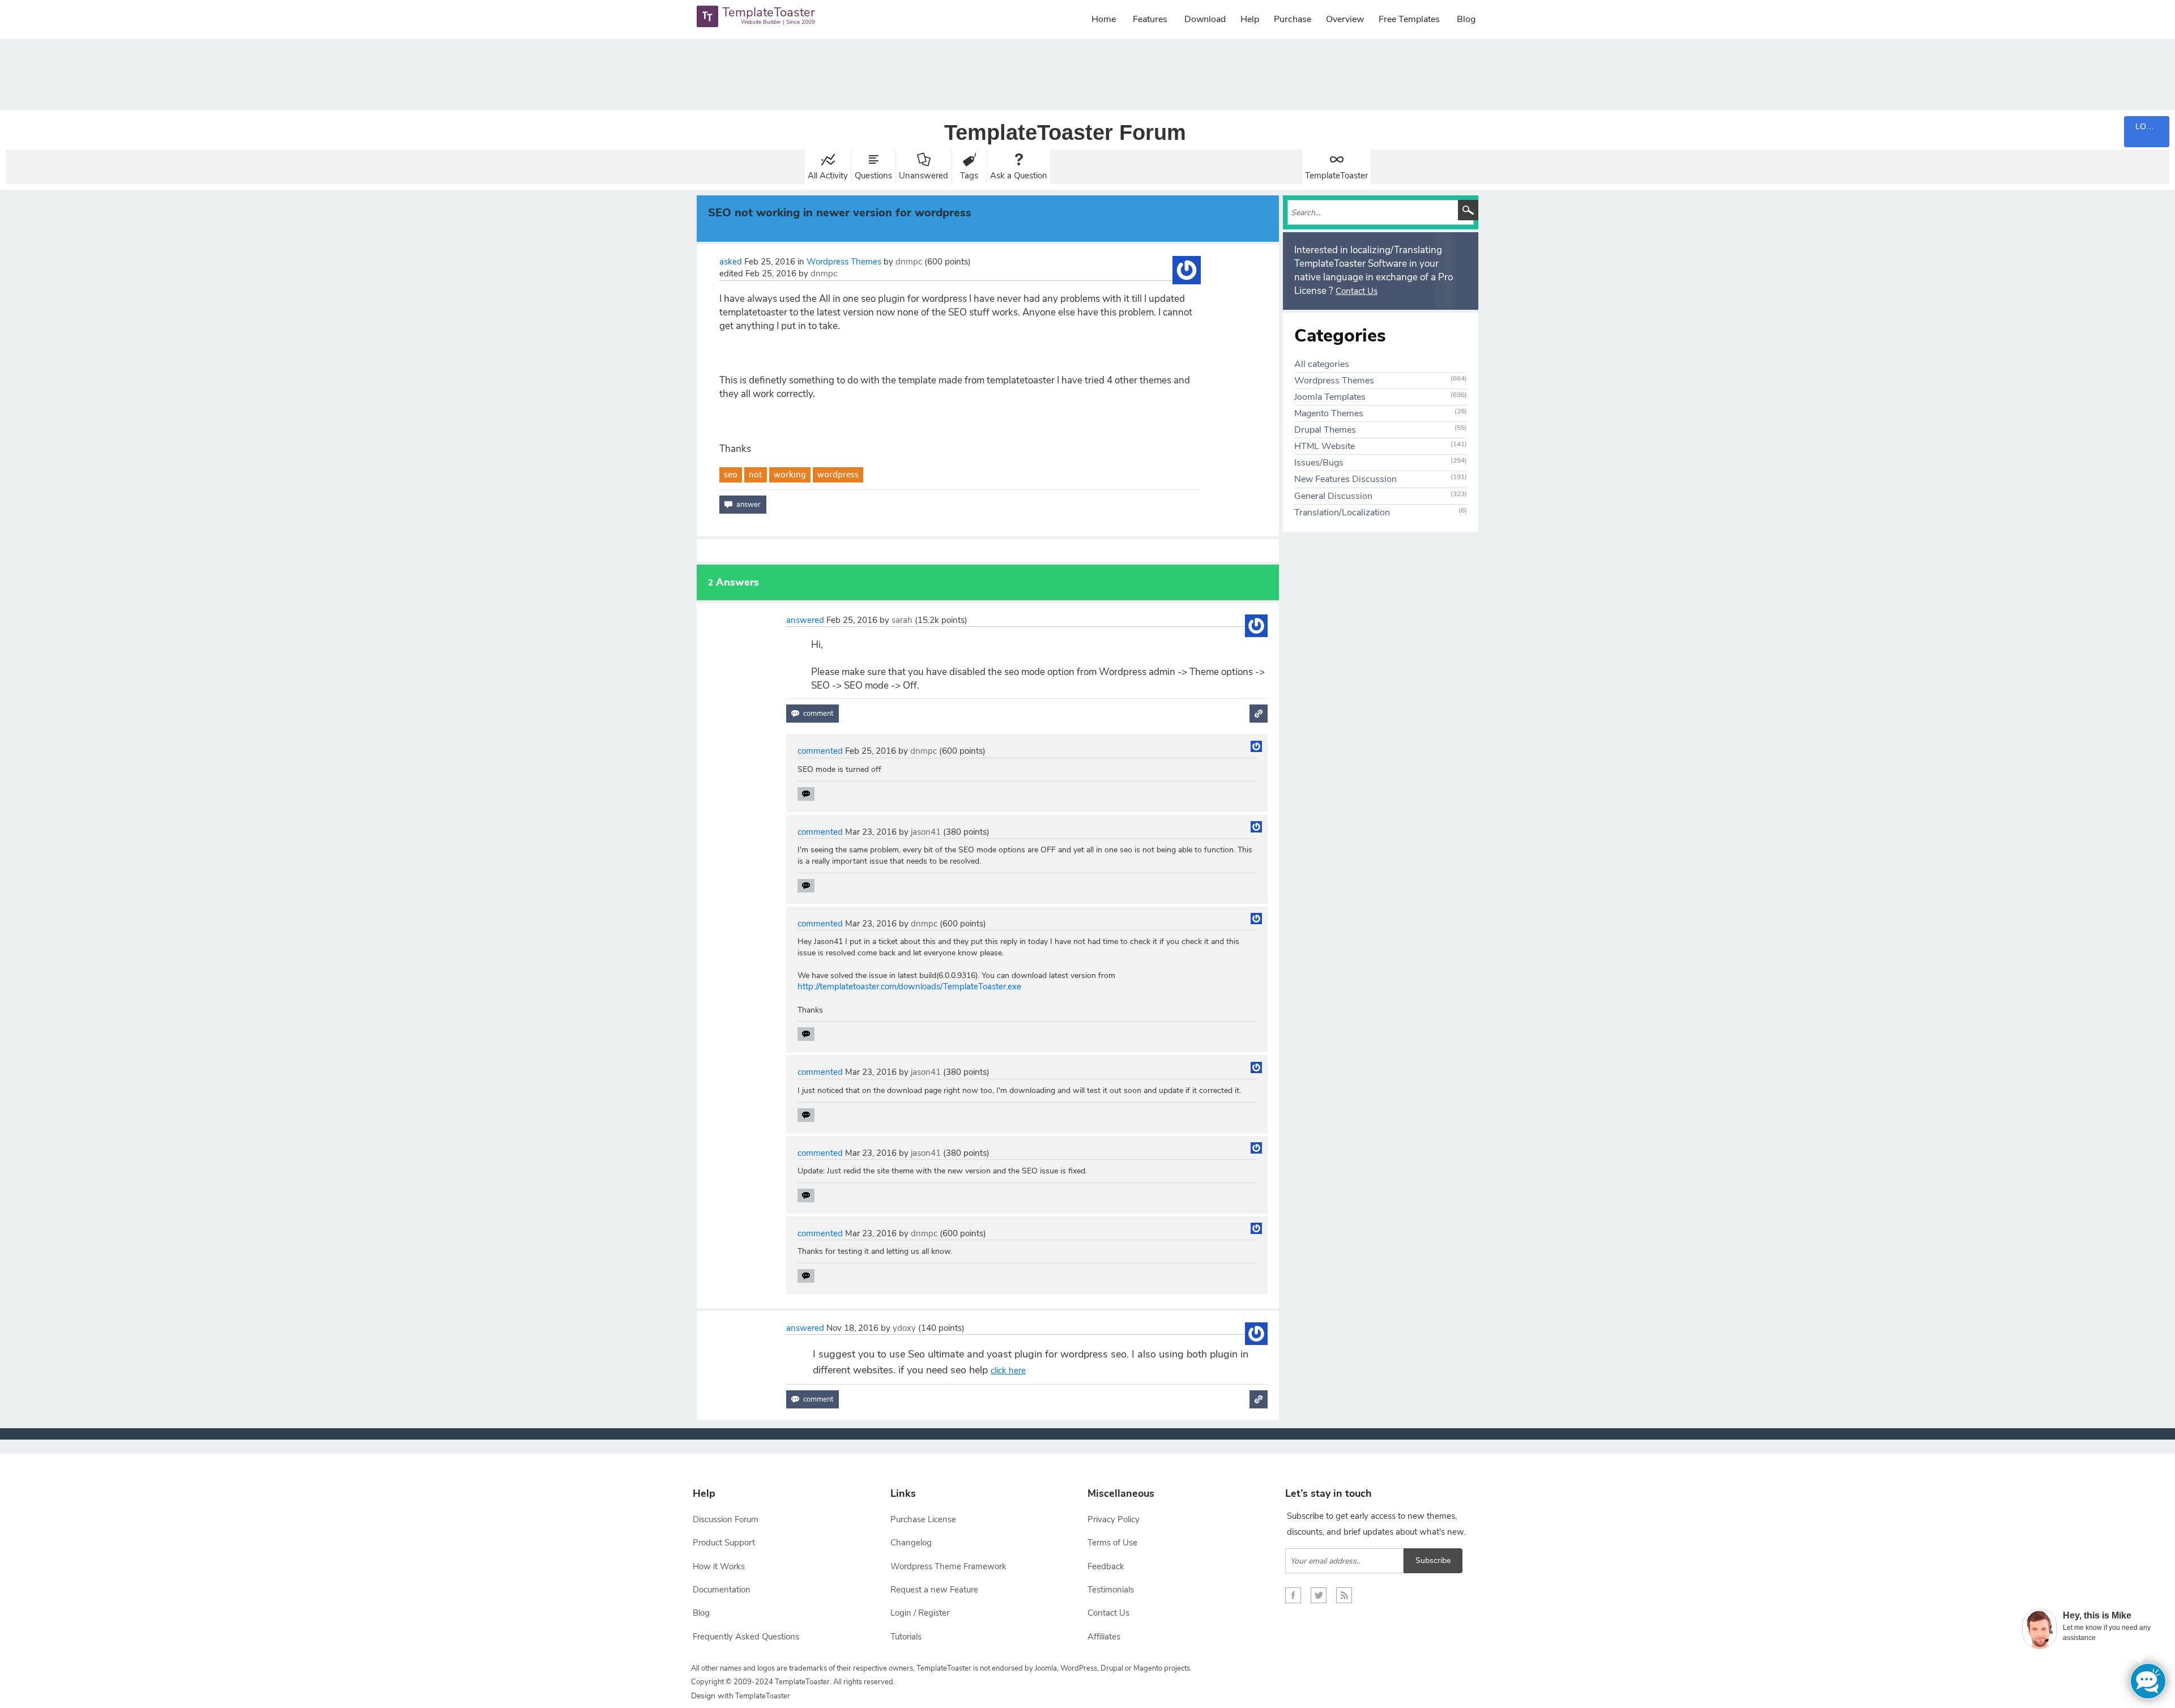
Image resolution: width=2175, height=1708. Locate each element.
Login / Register (920, 1613)
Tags (969, 176)
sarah (902, 620)
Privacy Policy (1114, 1519)
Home (1104, 19)
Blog (1466, 19)
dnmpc (909, 262)
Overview (1345, 19)
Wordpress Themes (844, 262)
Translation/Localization (1342, 513)
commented (820, 751)
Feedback (1106, 1566)
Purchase (1293, 19)
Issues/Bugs (1319, 463)
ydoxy (904, 1328)
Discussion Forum (726, 1519)
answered (805, 620)
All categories (1322, 364)
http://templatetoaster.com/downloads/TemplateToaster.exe (909, 987)
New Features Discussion (1345, 479)
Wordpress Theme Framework (948, 1566)
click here (1008, 1370)
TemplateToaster (1336, 176)
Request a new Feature (934, 1590)
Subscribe (1433, 1560)
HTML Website (1325, 446)
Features (1150, 19)
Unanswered (924, 176)
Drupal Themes (1325, 430)
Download (1205, 19)
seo (731, 474)
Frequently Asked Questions (746, 1637)
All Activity (828, 176)
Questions (873, 176)
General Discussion (1333, 496)
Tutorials (906, 1637)
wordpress (838, 474)
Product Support (724, 1543)
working (790, 474)
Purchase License (923, 1519)
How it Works (719, 1566)
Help (1250, 19)
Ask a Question (1019, 176)
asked (731, 262)
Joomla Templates (1330, 397)
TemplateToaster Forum (1065, 133)
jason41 (926, 832)
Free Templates (1409, 19)
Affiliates (1104, 1637)
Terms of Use (1112, 1543)
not (756, 474)
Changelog (911, 1543)
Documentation (722, 1590)
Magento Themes (1329, 413)
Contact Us (1357, 291)
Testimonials (1111, 1590)
